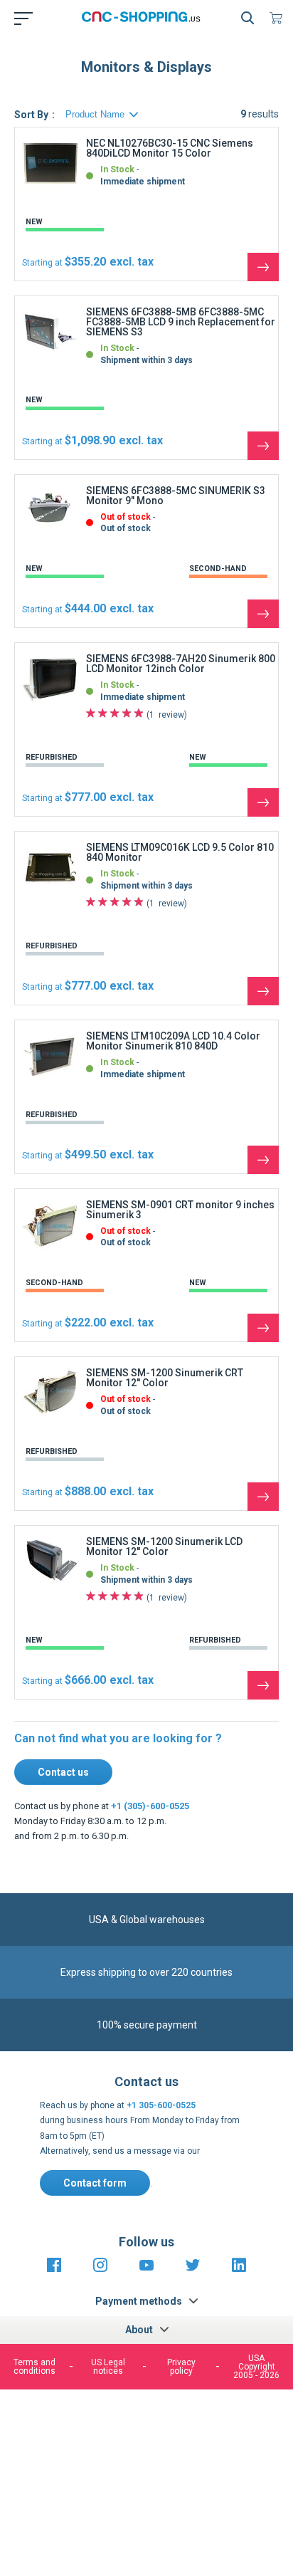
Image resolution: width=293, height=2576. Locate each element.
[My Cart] (279, 18)
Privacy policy (181, 2367)
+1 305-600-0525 (161, 2105)
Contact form (95, 2183)
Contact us (63, 1772)
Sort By (31, 115)
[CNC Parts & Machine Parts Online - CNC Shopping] (144, 18)
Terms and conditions (34, 2367)
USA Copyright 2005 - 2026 (256, 2367)
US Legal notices (108, 2367)
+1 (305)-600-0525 (150, 1806)
